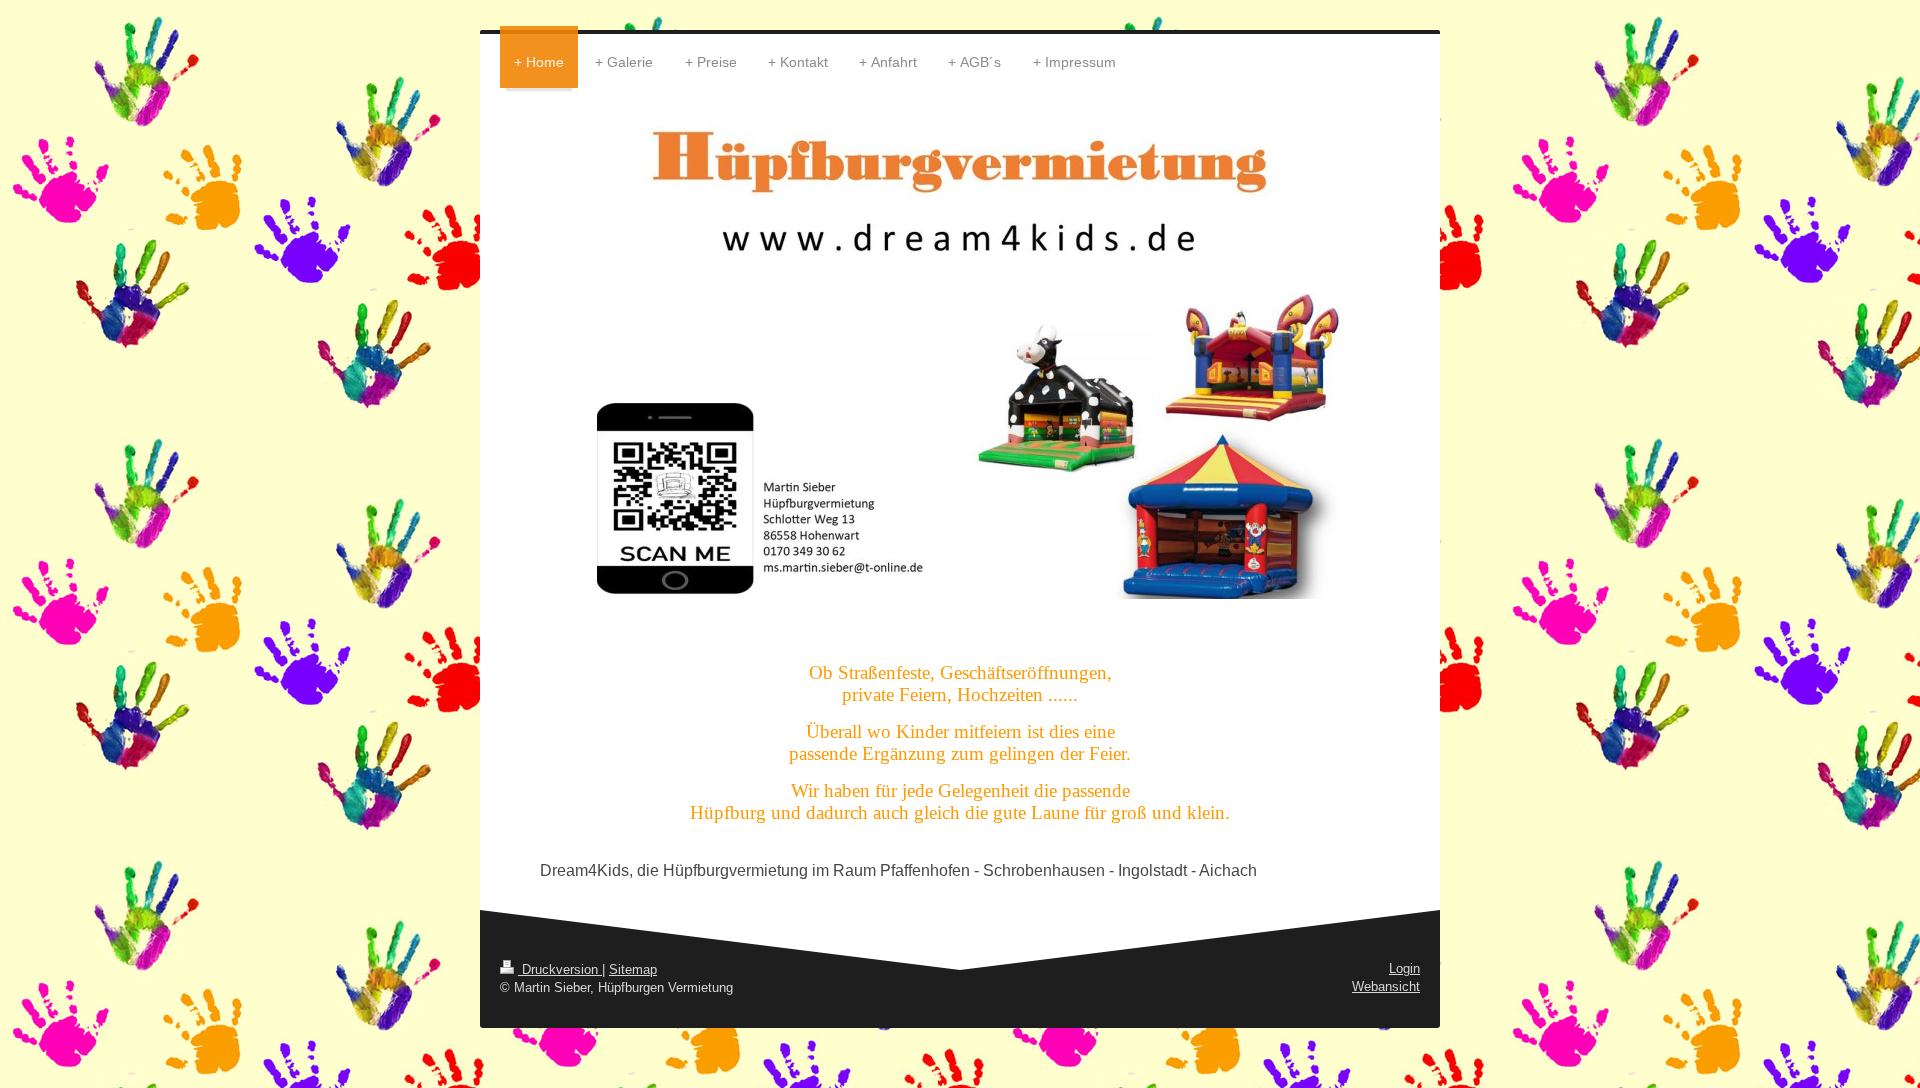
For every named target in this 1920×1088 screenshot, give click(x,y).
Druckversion (560, 969)
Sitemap (633, 969)
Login (1404, 968)
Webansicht (1386, 986)
